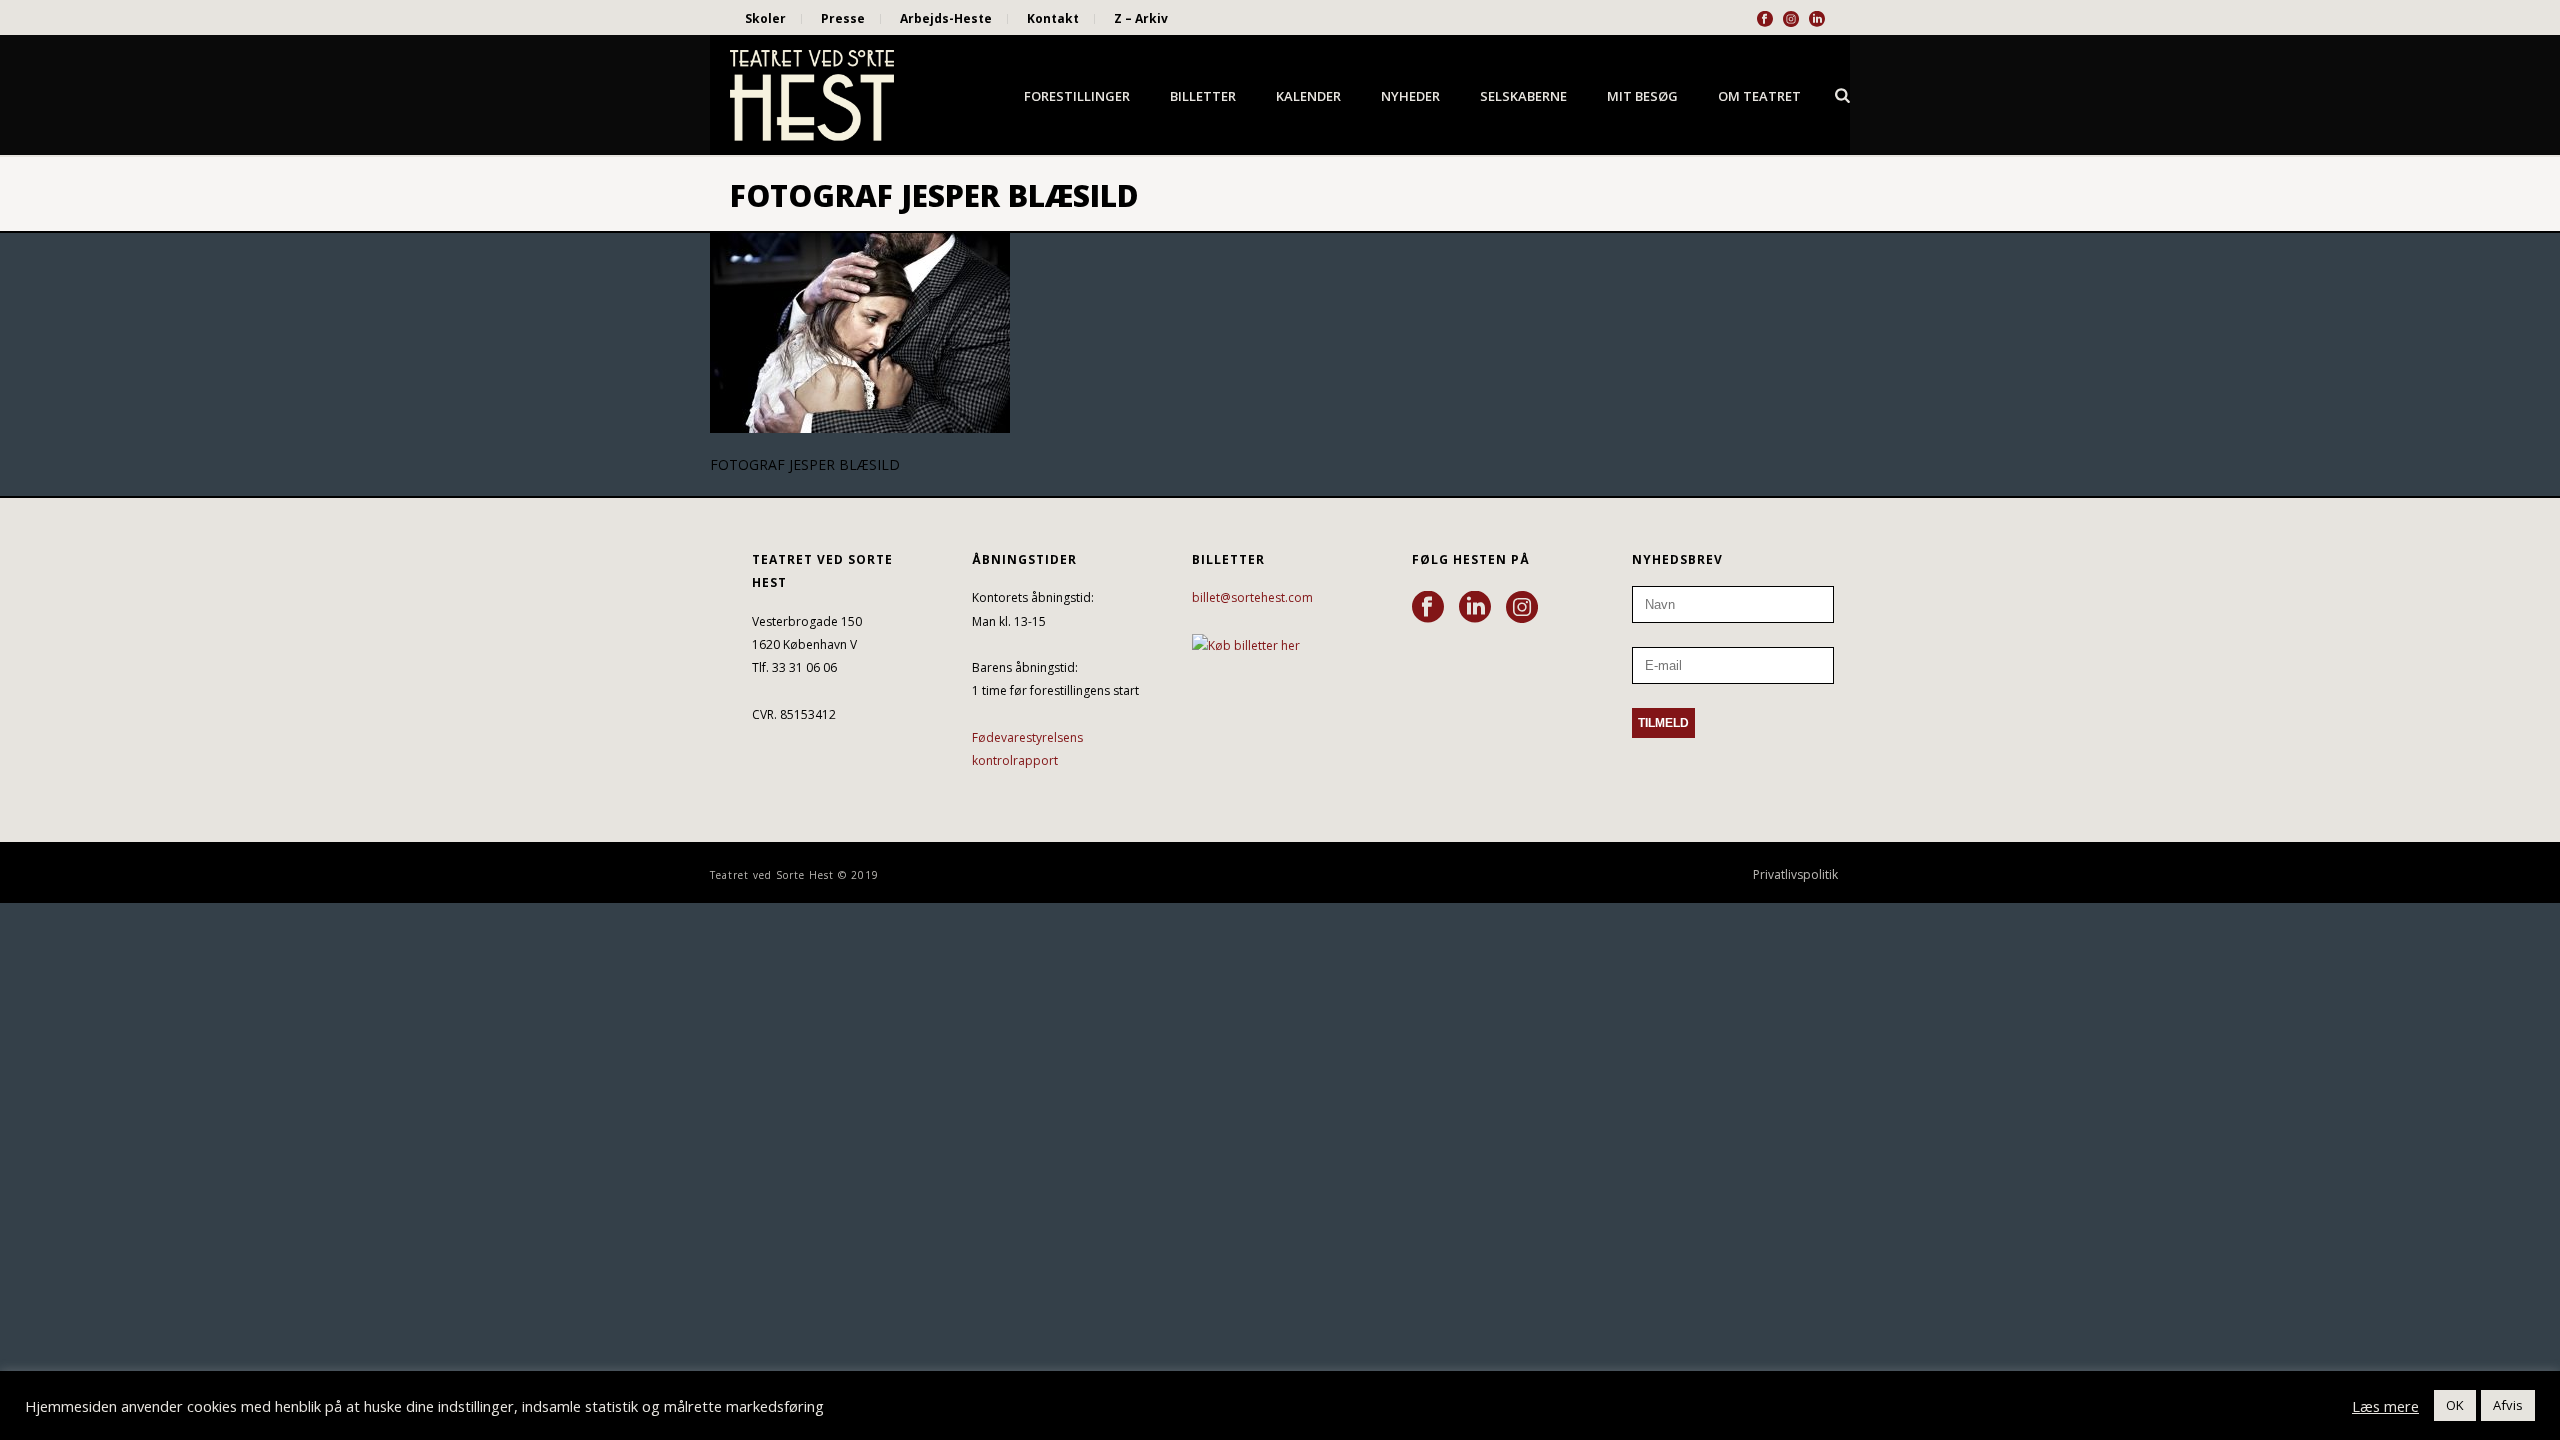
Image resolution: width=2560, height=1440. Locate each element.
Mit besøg (1642, 96)
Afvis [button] (2508, 1405)
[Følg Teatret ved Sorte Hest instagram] (1522, 608)
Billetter (1203, 96)
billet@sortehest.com (1252, 597)
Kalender (1308, 96)
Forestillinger (1077, 96)
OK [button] (2455, 1405)
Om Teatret (1759, 96)
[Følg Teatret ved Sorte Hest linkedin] (1475, 608)
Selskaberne (1523, 96)
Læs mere (2385, 1406)
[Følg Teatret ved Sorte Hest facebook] (1428, 608)
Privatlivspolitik (1795, 875)
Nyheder (1410, 96)
